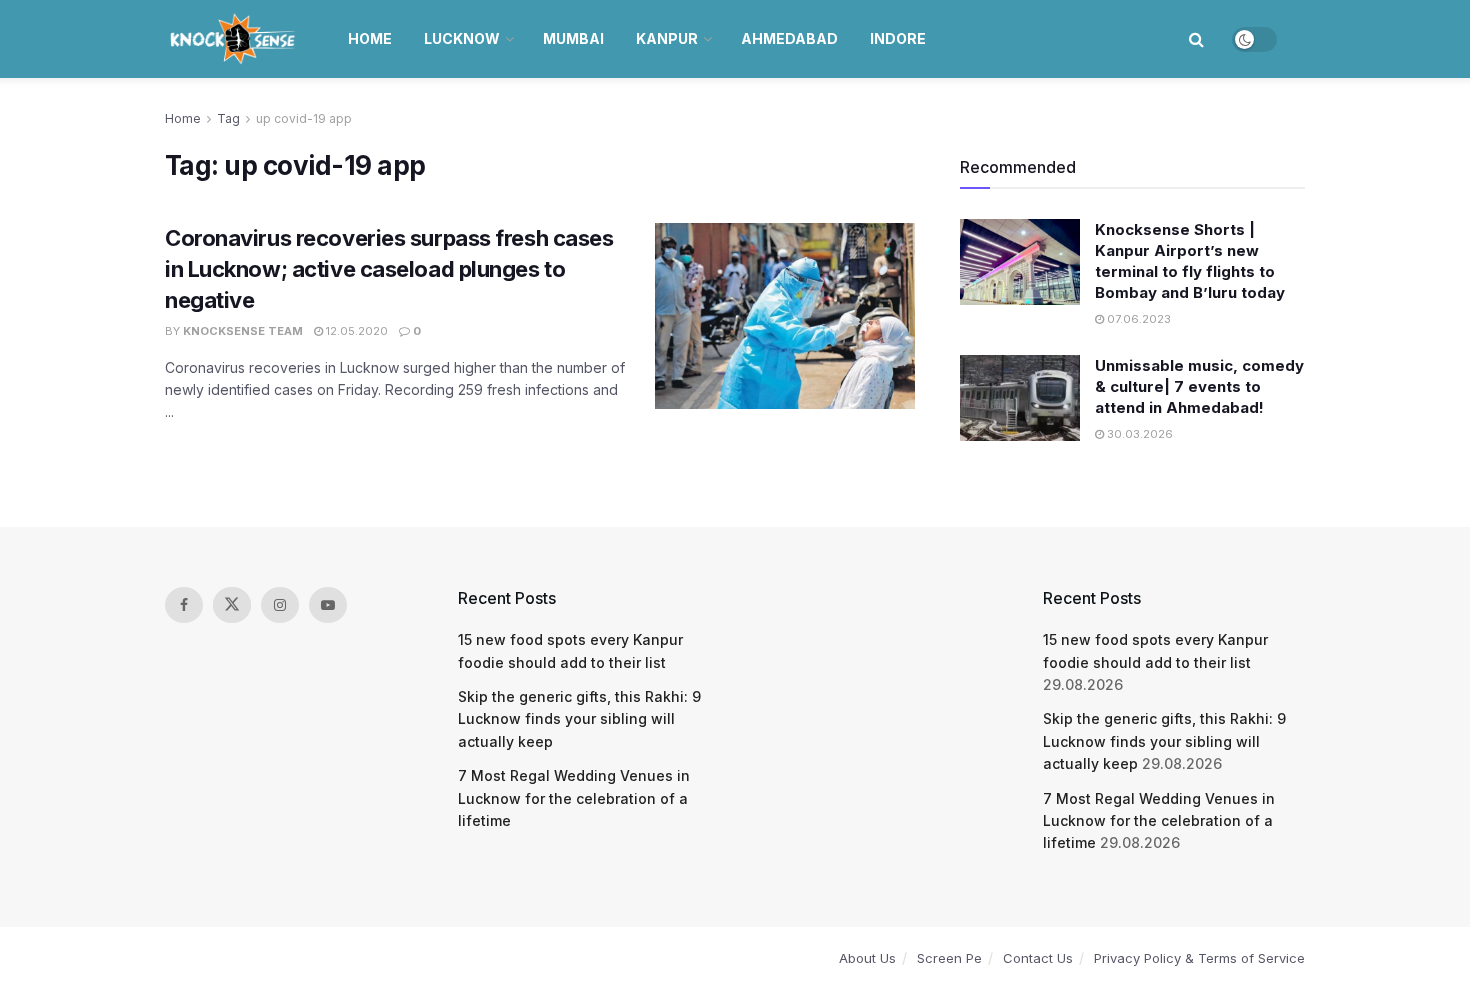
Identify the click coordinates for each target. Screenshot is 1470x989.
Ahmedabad (789, 38)
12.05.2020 (355, 331)
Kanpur (667, 38)
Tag (228, 118)
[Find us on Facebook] (184, 605)
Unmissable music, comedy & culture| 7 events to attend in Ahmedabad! (1199, 386)
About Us (867, 958)
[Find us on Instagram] (280, 605)
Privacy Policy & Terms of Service (1199, 958)
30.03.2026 (1138, 434)
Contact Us (1038, 958)
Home (370, 38)
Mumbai (573, 38)
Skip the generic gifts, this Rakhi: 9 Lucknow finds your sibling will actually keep (579, 719)
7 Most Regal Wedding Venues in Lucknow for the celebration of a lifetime (574, 798)
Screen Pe (949, 958)
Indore (898, 38)
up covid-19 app (304, 118)
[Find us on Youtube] (328, 605)
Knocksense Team (243, 331)
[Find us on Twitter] (232, 605)
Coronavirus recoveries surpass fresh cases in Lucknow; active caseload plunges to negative (389, 269)
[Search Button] (1196, 39)
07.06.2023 (1137, 319)
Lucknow (462, 38)
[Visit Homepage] (234, 39)
